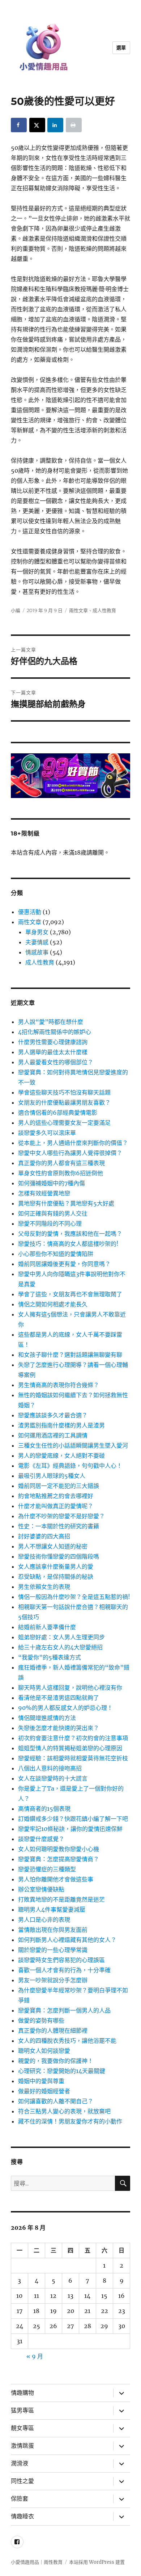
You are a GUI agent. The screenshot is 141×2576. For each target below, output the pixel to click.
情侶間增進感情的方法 (47, 1718)
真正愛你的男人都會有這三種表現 (61, 1163)
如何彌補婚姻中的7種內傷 (52, 1183)
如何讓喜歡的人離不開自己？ (56, 2101)
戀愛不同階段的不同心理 (50, 1224)
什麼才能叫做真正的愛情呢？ (56, 1506)
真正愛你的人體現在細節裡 (53, 2031)
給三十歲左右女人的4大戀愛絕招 (60, 1647)
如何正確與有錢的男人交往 (53, 1213)
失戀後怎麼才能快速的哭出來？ (59, 1728)
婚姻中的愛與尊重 (41, 2081)
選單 (121, 48)
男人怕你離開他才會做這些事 (56, 1879)
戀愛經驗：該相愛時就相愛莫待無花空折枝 (73, 1758)
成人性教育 (104, 610)
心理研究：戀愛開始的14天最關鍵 (62, 2071)
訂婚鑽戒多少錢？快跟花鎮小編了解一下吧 (73, 1819)
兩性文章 (78, 610)
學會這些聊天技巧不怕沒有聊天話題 (64, 1092)
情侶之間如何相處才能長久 (53, 1304)
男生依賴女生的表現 (44, 1587)
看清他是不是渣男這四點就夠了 (59, 1698)
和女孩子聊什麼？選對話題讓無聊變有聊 (70, 1355)
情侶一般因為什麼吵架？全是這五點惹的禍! (74, 1597)
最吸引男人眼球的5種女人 (52, 1476)
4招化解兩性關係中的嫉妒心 (55, 1032)
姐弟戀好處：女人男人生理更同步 (61, 1637)
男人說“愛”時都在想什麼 (51, 1022)
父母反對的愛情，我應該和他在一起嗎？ (70, 1234)
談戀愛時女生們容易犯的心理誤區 (61, 1960)
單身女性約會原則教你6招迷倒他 (61, 1173)
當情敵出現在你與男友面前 (53, 1930)
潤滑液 (20, 2463)
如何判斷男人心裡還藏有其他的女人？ (67, 1940)
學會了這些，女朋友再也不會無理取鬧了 (70, 1294)
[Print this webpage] (74, 125)
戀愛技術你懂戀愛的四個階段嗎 (59, 1556)
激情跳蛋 (22, 2446)
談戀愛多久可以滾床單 (47, 1133)
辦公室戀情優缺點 (41, 1889)
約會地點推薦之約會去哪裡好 (56, 1496)
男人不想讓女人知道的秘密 (53, 1546)
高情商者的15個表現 (44, 1809)
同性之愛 (22, 2481)
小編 (16, 610)
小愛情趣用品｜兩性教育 (37, 2562)
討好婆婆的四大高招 (44, 1536)
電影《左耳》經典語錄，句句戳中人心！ (70, 1466)
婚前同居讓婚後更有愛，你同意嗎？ (64, 1264)
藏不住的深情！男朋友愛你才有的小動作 (70, 2121)
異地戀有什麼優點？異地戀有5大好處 (66, 1203)
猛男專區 (22, 2410)
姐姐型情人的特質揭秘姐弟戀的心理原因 (70, 1748)
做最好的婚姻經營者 (44, 2091)
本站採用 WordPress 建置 (97, 2562)
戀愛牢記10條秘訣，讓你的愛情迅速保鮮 (70, 1829)
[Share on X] (37, 125)
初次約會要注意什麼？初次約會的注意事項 (73, 1738)
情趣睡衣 (22, 2516)
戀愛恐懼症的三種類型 (47, 1869)
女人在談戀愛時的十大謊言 (53, 1778)
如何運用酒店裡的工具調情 (53, 1435)
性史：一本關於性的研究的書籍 (59, 1526)
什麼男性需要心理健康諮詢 (53, 1042)
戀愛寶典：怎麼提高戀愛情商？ (59, 1859)
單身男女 (37, 932)
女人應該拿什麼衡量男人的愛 (56, 1566)
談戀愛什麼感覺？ (41, 1839)
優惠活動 (30, 912)
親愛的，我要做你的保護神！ (56, 2061)
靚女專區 (22, 2428)
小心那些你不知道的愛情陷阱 (56, 1254)
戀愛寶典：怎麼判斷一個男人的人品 (64, 2010)
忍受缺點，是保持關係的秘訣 (56, 1577)
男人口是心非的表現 (44, 1920)
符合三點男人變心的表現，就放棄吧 (64, 2111)
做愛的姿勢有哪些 (41, 2020)
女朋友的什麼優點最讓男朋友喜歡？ (64, 1102)
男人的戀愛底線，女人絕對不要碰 (61, 1456)
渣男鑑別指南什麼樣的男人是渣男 (61, 1425)
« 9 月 (35, 2356)
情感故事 (37, 952)
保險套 (20, 2499)
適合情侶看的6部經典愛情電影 (58, 1113)
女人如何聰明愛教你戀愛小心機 (59, 1849)
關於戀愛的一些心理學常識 (53, 1950)
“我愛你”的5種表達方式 (50, 1657)
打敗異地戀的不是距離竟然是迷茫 (61, 1899)
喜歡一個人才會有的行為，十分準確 (64, 1970)
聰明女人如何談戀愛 (44, 2051)
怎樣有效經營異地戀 (44, 1193)
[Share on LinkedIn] (55, 125)
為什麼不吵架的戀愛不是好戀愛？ (61, 1516)
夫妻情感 (37, 942)
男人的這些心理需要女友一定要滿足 (64, 1123)
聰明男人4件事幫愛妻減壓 (52, 1909)
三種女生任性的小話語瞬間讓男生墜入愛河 (73, 1445)
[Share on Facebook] (19, 125)
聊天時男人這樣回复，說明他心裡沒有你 (70, 1688)
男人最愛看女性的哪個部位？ (56, 1062)
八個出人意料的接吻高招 (50, 1768)
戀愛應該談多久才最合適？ (53, 1415)
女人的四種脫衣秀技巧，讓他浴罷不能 (67, 2041)
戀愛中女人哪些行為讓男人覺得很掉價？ (70, 1153)
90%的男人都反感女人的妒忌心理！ (65, 1708)
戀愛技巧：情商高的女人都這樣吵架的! (68, 1244)
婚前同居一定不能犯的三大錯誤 (59, 1486)
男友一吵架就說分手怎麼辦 (53, 1980)
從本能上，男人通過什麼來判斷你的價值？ (73, 1143)
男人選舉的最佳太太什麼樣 (53, 1052)
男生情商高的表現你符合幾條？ (59, 1385)
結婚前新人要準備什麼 (47, 1627)
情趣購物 (22, 2393)
